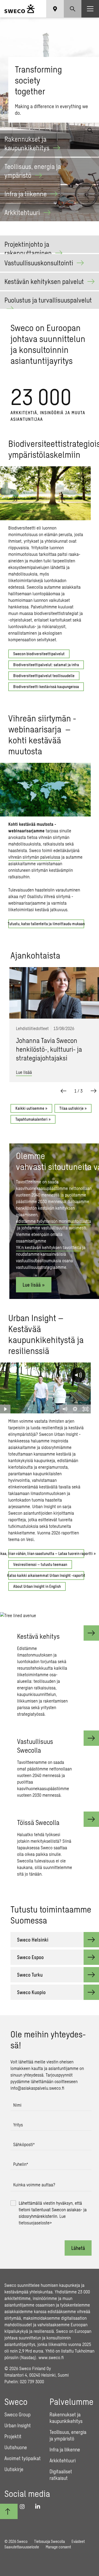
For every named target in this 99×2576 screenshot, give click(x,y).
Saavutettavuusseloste (22, 2547)
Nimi (17, 2105)
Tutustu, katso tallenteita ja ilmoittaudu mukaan (46, 924)
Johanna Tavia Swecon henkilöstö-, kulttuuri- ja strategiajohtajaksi (49, 1049)
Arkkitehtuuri (63, 2460)
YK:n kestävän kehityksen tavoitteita (49, 1247)
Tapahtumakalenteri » (33, 1119)
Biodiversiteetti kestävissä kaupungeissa (46, 687)
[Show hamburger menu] (90, 9)
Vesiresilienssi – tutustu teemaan (40, 1564)
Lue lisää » (34, 1285)
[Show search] (73, 9)
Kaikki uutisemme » (31, 1108)
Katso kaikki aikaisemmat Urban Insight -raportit (46, 1575)
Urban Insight (18, 2425)
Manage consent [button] (58, 2547)
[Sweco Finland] (20, 9)
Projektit (13, 2436)
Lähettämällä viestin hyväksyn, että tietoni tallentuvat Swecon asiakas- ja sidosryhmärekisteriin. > (53, 2213)
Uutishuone (16, 2447)
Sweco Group (17, 2414)
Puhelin (21, 2164)
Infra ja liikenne (65, 2450)
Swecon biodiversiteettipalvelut (39, 654)
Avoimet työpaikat (23, 2458)
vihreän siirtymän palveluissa (34, 857)
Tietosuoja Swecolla (50, 2541)
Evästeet (78, 2541)
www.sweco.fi (51, 2357)
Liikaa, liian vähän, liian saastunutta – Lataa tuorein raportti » (46, 1553)
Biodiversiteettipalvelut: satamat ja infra (46, 665)
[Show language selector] (55, 9)
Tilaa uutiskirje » (73, 1108)
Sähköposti (24, 2144)
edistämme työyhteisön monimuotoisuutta (53, 1221)
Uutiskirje (14, 2469)
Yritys (18, 2125)
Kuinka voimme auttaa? (34, 2185)
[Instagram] (24, 2506)
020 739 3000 (32, 2381)
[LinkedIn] (40, 2506)
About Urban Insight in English (37, 1586)
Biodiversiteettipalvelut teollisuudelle (44, 676)
